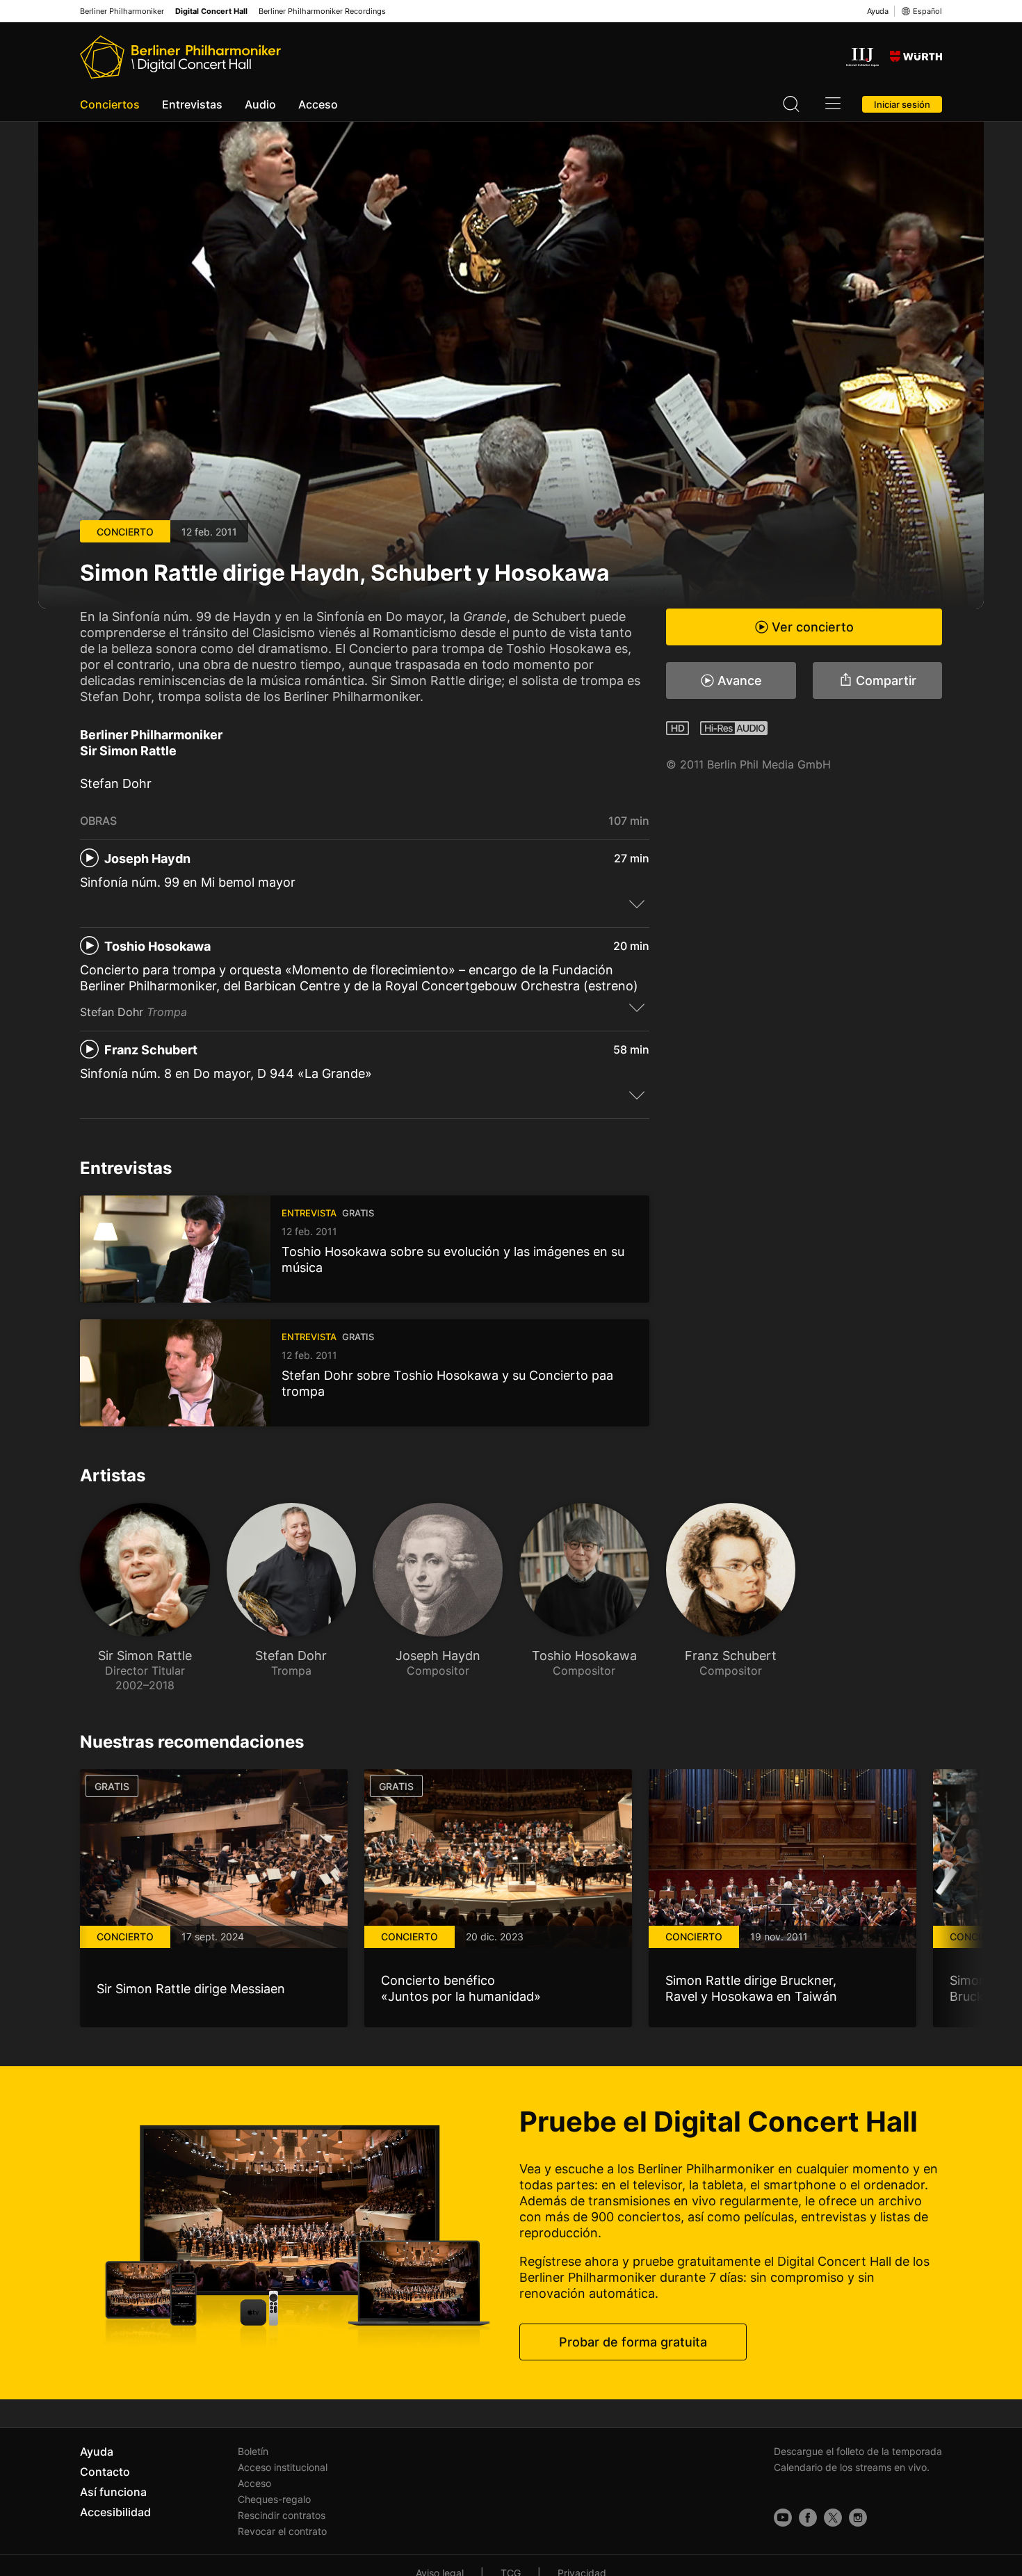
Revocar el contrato (282, 2531)
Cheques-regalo (274, 2499)
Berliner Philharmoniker (122, 11)
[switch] (637, 903)
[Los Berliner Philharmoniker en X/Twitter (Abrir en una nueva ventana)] (833, 2518)
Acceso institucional (283, 2467)
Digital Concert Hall (211, 11)
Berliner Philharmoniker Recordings (322, 11)
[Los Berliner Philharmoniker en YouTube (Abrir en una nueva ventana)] (783, 2518)
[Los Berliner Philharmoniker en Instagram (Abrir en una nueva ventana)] (858, 2518)
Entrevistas (192, 104)
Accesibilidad (115, 2512)
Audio (260, 104)
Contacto (105, 2472)
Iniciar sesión (902, 104)
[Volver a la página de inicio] (180, 57)
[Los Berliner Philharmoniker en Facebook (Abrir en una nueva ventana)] (808, 2518)
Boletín (253, 2451)
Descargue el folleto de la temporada (858, 2451)
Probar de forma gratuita (633, 2342)
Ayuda (878, 11)
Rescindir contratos (282, 2515)
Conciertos (110, 104)
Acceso (318, 104)
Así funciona (113, 2492)
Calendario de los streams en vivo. (852, 2467)
